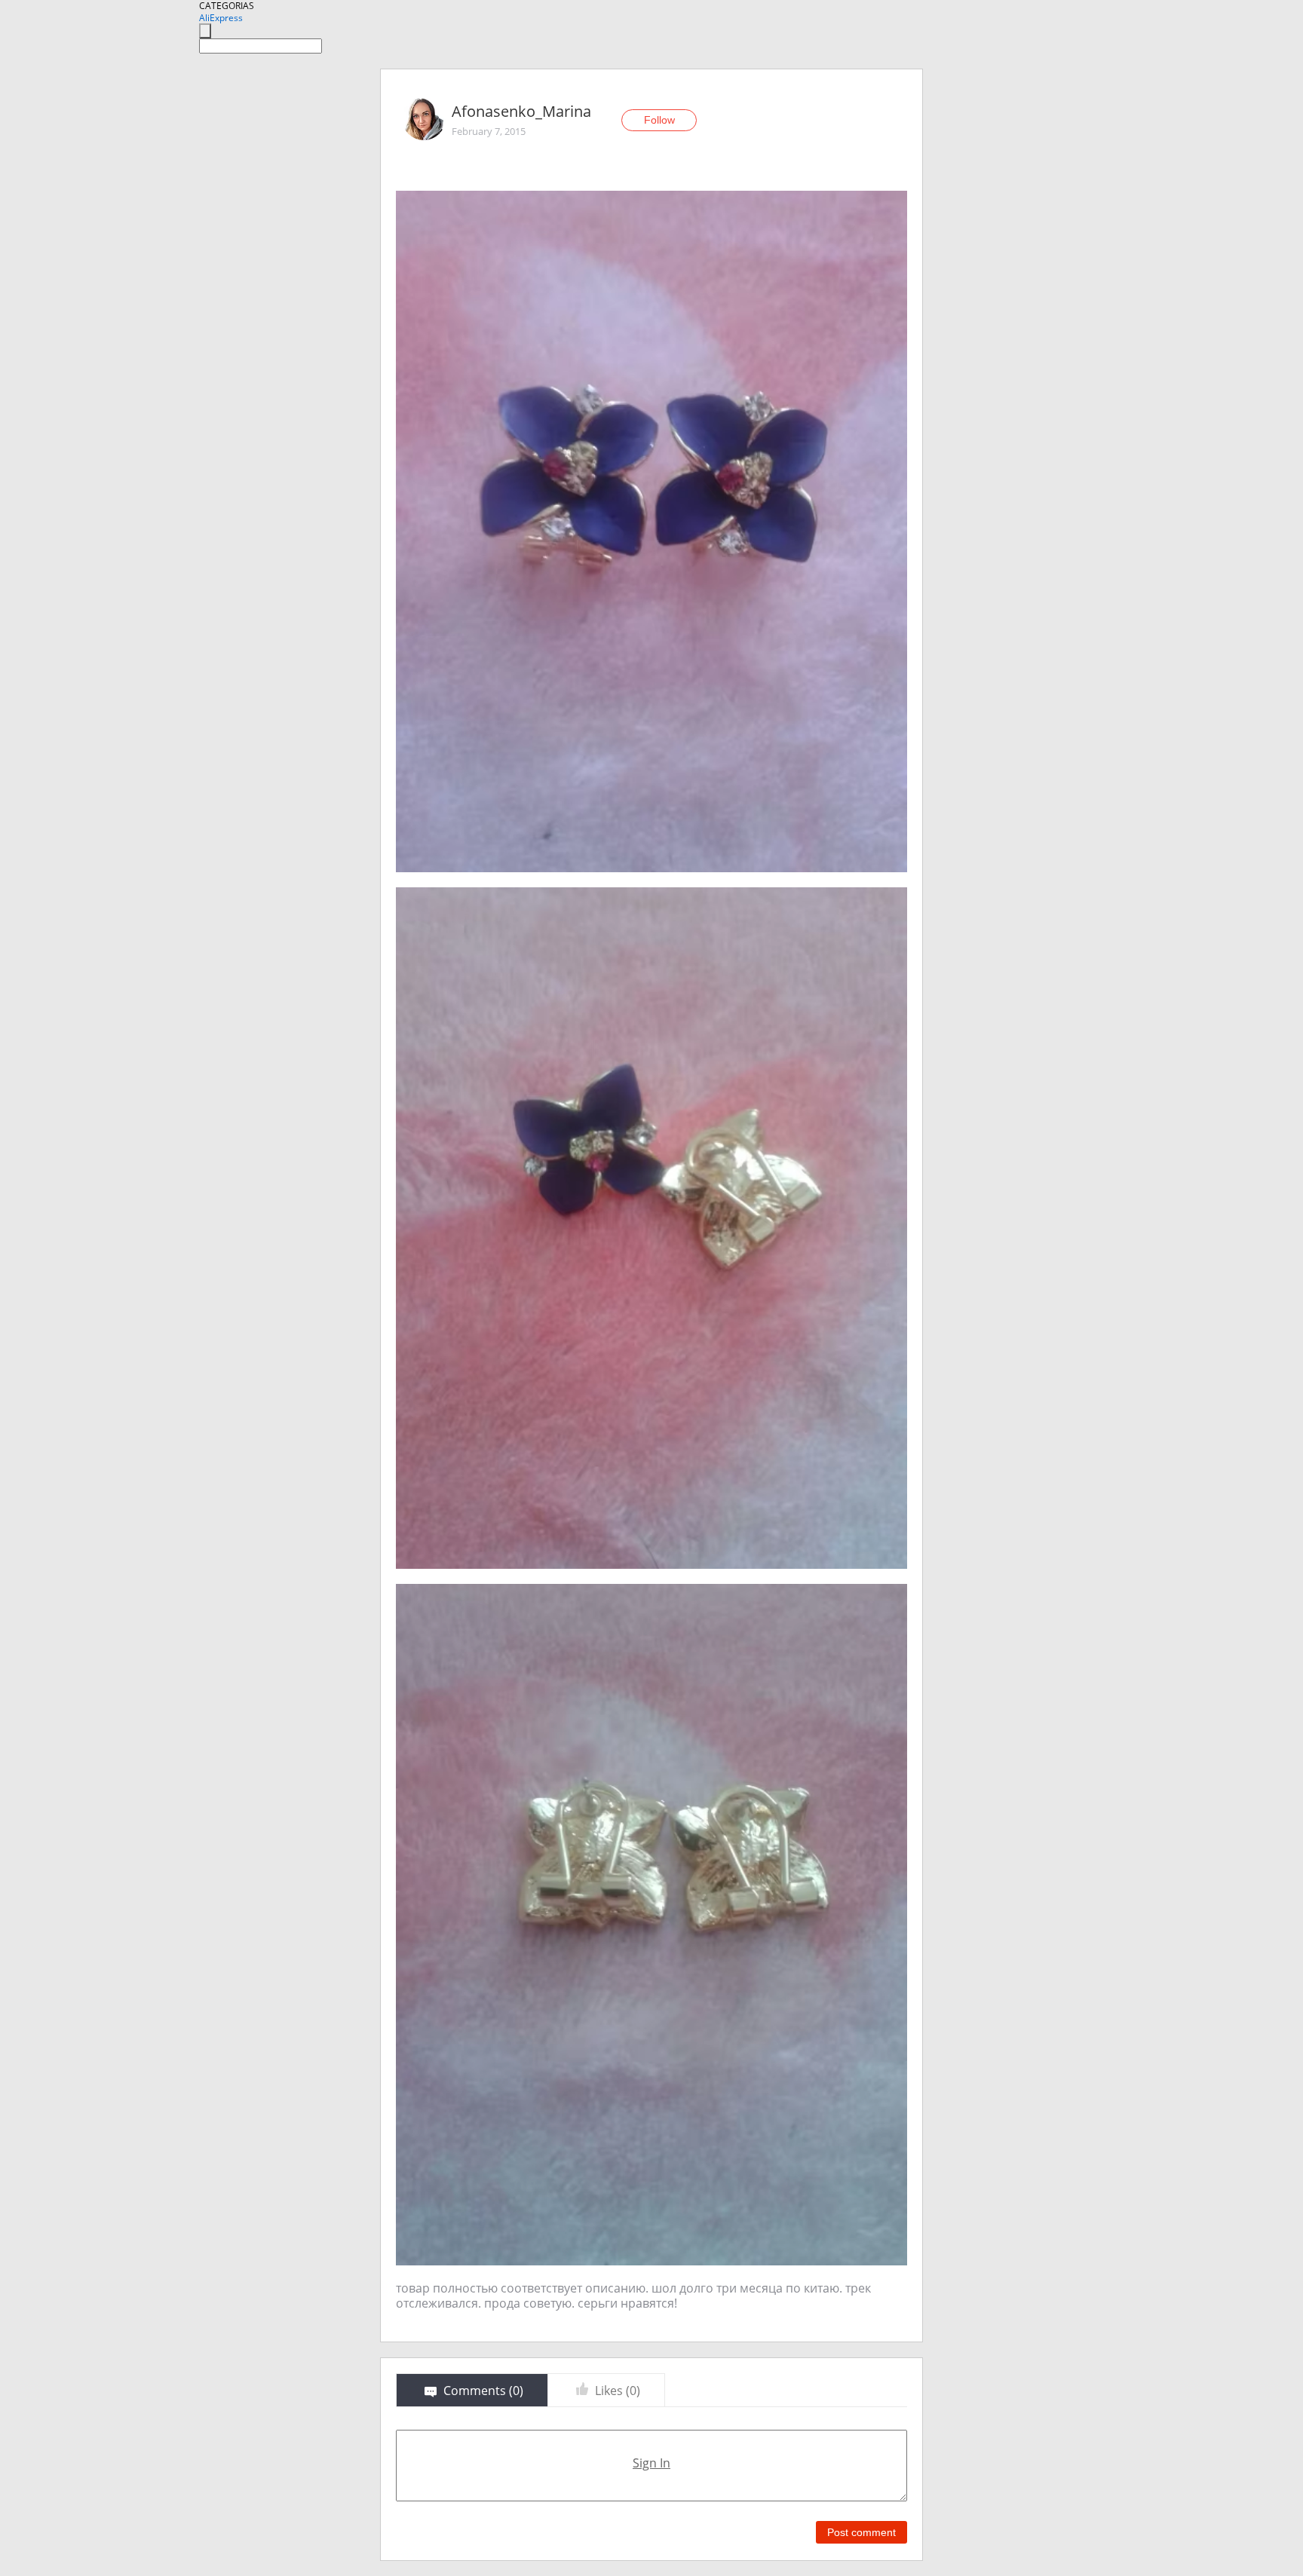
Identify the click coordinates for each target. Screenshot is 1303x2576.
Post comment (862, 2532)
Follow (659, 120)
